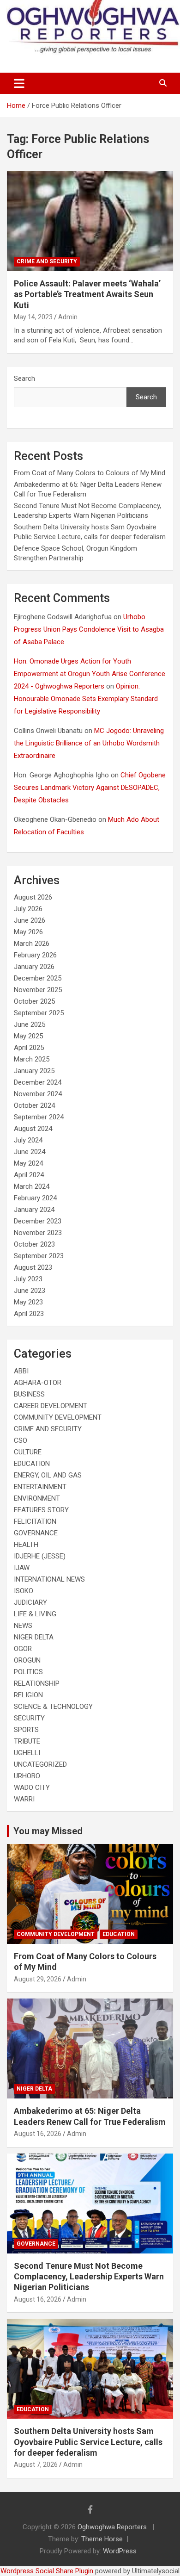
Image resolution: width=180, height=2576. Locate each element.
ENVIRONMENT (37, 1498)
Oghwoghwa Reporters (113, 2527)
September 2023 (39, 1256)
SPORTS (26, 1730)
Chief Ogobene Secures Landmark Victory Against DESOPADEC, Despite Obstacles (90, 788)
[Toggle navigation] (19, 83)
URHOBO (27, 1776)
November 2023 (38, 1233)
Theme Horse (102, 2539)
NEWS (23, 1626)
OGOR (23, 1649)
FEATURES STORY (41, 1510)
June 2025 (30, 1024)
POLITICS (28, 1672)
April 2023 (29, 1314)
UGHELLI (27, 1753)
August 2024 (33, 1129)
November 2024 (38, 1094)
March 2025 (32, 1059)
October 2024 (34, 1105)
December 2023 (38, 1221)
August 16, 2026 (38, 2134)
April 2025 (29, 1048)
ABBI (21, 1371)
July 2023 (28, 1279)
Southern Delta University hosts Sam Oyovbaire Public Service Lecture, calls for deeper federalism (88, 2442)
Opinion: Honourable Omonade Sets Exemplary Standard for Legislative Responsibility (86, 699)
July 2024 (28, 1140)
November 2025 (38, 990)
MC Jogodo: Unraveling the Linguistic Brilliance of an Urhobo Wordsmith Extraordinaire (89, 743)
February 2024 (35, 1198)
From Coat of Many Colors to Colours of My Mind (90, 473)
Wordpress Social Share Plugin (48, 2571)
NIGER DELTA (34, 1637)
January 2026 (34, 967)
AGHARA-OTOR (38, 1383)
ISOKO (24, 1591)
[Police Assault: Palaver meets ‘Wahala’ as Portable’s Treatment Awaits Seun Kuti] (90, 221)
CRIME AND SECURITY (47, 261)
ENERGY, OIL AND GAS (48, 1475)
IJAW (22, 1568)
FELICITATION (35, 1521)
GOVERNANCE (36, 1533)
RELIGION (28, 1695)
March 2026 (32, 943)
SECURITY (29, 1718)
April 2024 (29, 1175)
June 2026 (30, 920)
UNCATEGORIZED (40, 1764)
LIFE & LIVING (35, 1614)
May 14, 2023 (33, 317)
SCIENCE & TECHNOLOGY (53, 1707)
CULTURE (28, 1452)
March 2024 (32, 1186)
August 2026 (33, 897)
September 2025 (39, 1013)
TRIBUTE (27, 1741)
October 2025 (34, 1001)
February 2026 (35, 955)
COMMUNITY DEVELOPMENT (58, 1417)
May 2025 (28, 1036)
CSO (21, 1440)
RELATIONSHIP (37, 1683)
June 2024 (30, 1152)
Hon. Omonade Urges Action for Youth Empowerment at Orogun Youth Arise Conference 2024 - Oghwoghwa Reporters (90, 674)
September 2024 (39, 1117)
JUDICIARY (30, 1602)
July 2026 (28, 909)
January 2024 (34, 1210)
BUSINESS (29, 1394)
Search (24, 379)
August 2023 (33, 1267)
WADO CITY (32, 1788)
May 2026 (28, 932)
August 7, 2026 (36, 2464)
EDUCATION (32, 1464)
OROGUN (27, 1660)
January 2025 (34, 1071)
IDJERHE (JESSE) (40, 1556)
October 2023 (34, 1244)
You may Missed (48, 1831)
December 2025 (38, 978)
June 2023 (30, 1291)
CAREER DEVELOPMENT (51, 1406)
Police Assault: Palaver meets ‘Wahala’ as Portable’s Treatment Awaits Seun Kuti (87, 294)
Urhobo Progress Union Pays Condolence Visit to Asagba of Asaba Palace (89, 629)
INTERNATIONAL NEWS (49, 1579)
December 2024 (38, 1082)
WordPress (120, 2551)
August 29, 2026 (38, 1979)
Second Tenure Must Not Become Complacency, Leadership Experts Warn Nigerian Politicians (89, 2277)
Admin (68, 317)
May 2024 (28, 1163)
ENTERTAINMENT (40, 1487)
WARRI (24, 1799)
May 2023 (28, 1302)
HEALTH (26, 1545)
